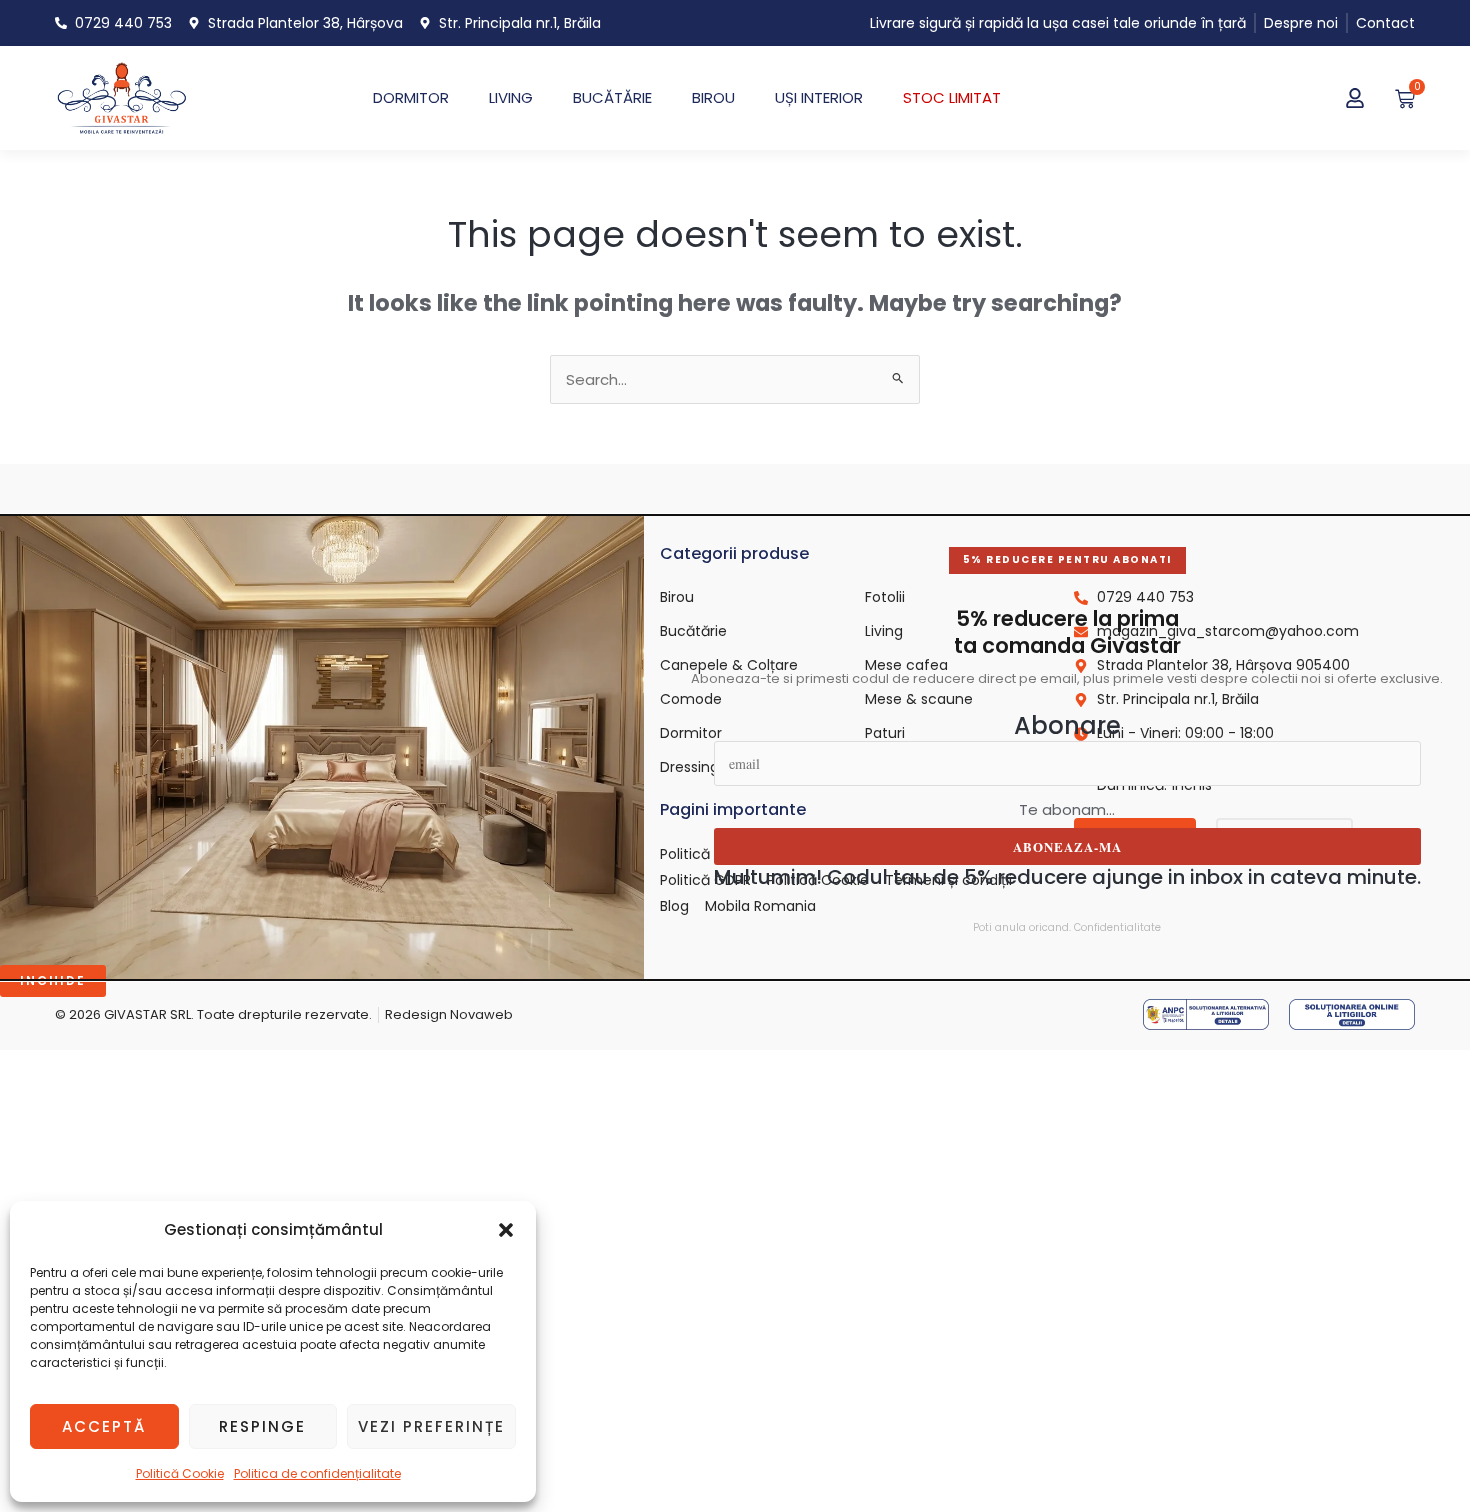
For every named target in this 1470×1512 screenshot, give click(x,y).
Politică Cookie (180, 1473)
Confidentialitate (1117, 927)
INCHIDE (53, 980)
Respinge (262, 1426)
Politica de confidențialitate (317, 1473)
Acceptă (104, 1426)
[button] (506, 1230)
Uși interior (819, 97)
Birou (713, 97)
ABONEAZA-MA (1067, 846)
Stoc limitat (952, 97)
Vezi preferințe (431, 1426)
